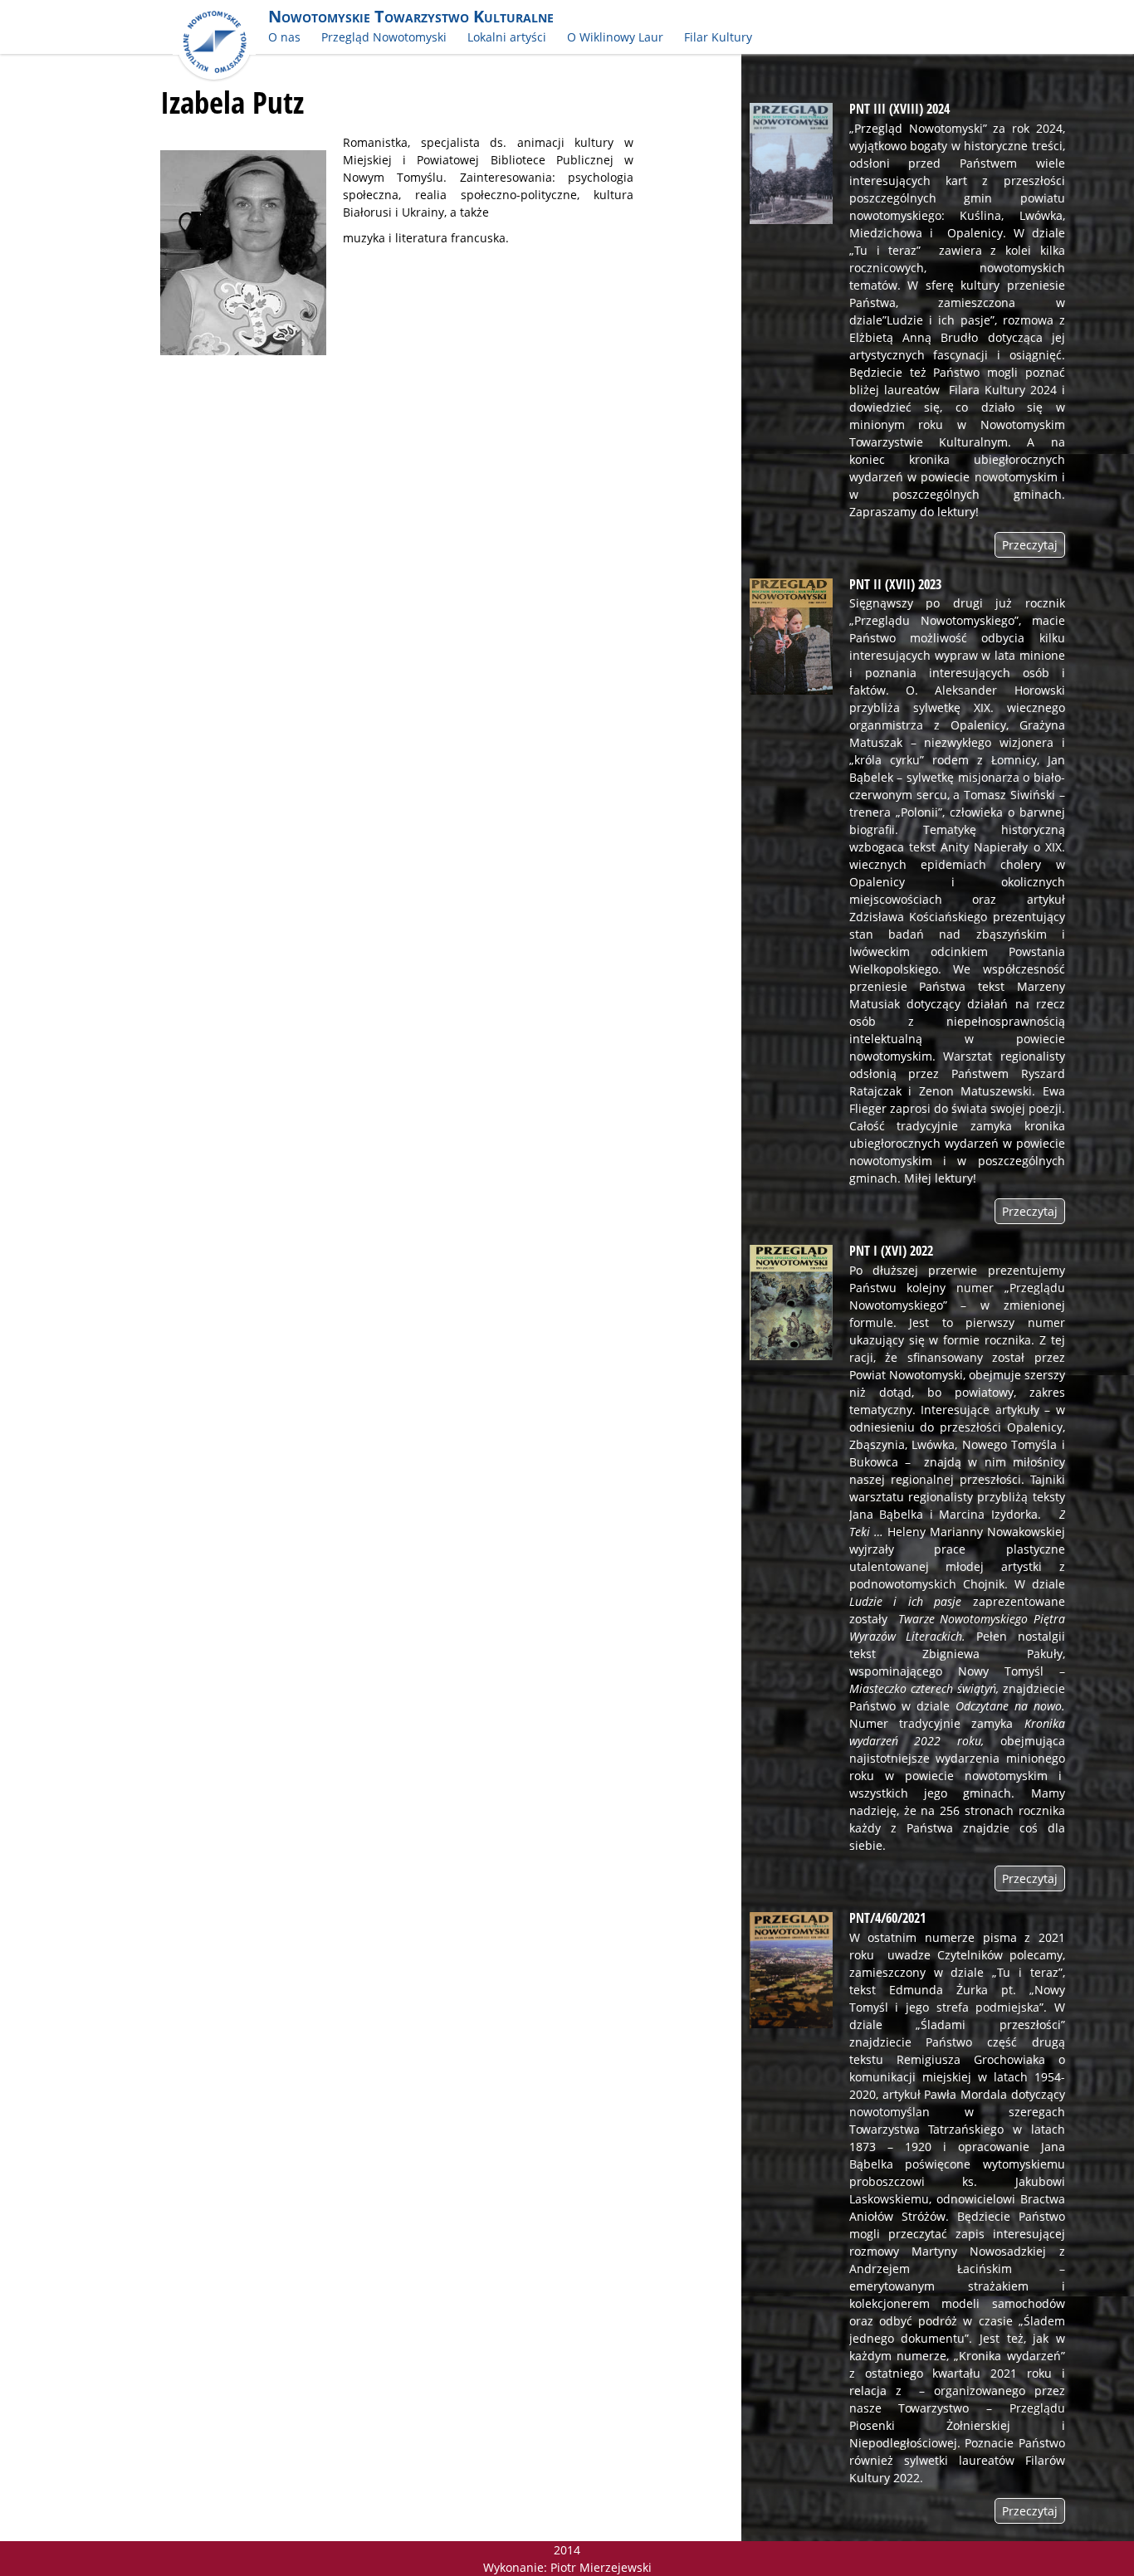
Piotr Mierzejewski (601, 2567)
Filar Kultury (718, 37)
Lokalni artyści (507, 37)
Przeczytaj (1030, 545)
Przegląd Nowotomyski (384, 37)
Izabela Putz (232, 102)
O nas (284, 37)
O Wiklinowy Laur (615, 37)
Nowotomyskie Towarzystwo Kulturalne (411, 16)
